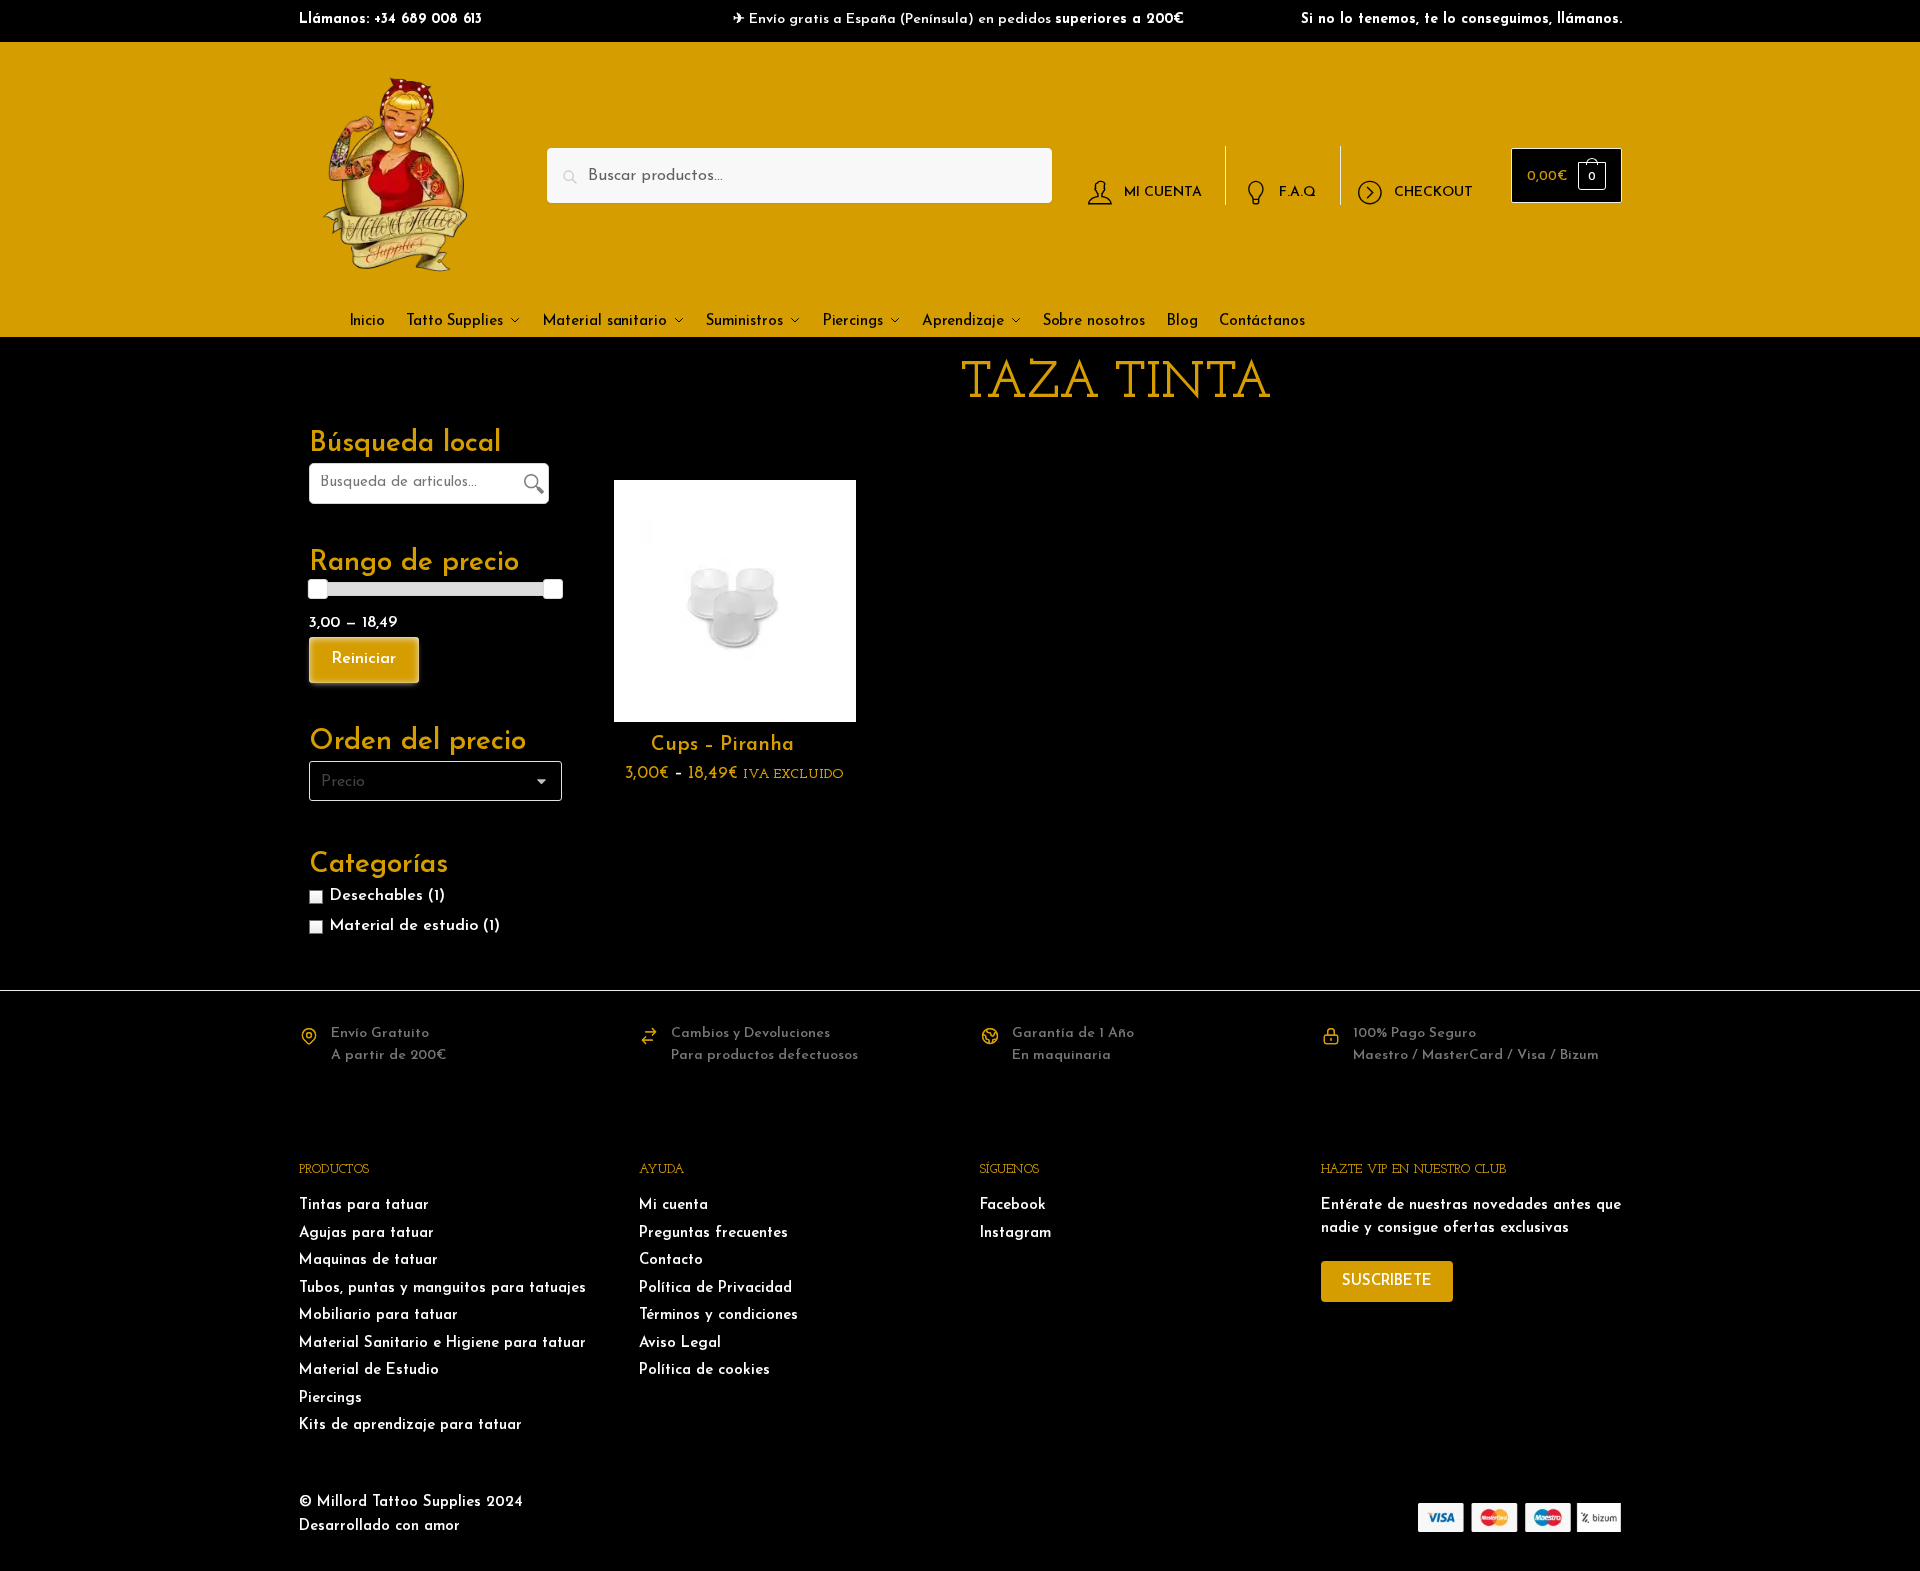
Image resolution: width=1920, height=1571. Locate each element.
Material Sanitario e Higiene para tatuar (442, 1343)
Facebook (1013, 1205)
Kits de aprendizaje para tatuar (410, 1425)
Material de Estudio (369, 1370)
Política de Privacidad (715, 1288)
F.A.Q (1297, 191)
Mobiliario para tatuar (378, 1315)
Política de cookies (704, 1370)
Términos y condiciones (718, 1315)
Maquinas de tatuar (368, 1260)
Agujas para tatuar (366, 1233)
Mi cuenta (673, 1205)
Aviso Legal (680, 1343)
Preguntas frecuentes (713, 1233)
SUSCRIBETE (1387, 1281)
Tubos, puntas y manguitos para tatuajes (442, 1288)
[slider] (318, 589)
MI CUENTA (1163, 191)
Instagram (1015, 1233)
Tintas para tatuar (364, 1205)
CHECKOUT (1433, 191)
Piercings (330, 1398)
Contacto (671, 1260)
